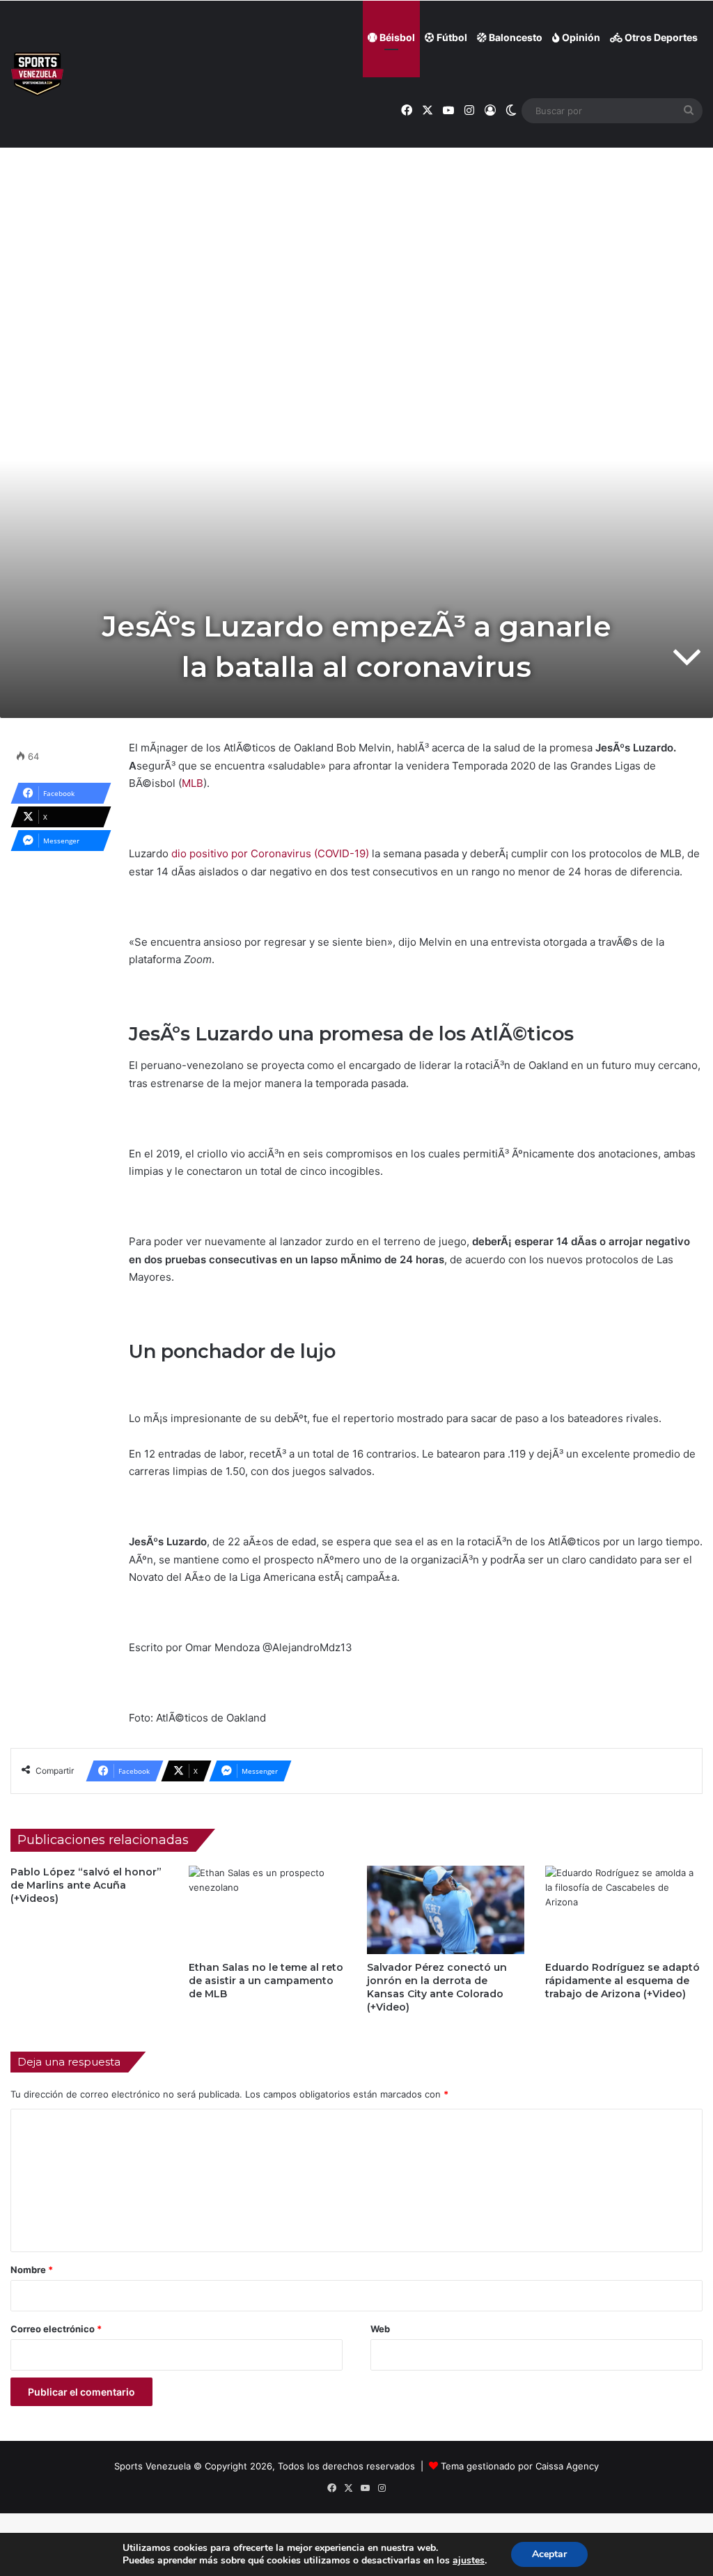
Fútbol (451, 37)
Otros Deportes (660, 37)
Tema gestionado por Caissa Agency (520, 2466)
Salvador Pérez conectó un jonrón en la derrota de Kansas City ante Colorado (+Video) (437, 1987)
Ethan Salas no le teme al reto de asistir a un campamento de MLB (266, 1981)
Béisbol (396, 37)
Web (380, 2329)
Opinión (580, 37)
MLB (193, 783)
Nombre (32, 2270)
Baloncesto (515, 37)
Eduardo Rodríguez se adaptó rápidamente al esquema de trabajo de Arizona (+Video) (622, 1981)
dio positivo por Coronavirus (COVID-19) (270, 853)
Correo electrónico (56, 2329)
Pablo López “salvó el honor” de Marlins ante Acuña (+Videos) (86, 1885)
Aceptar (549, 2554)
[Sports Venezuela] (37, 74)
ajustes (469, 2561)
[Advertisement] (356, 217)
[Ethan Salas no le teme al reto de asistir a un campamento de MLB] (267, 1910)
